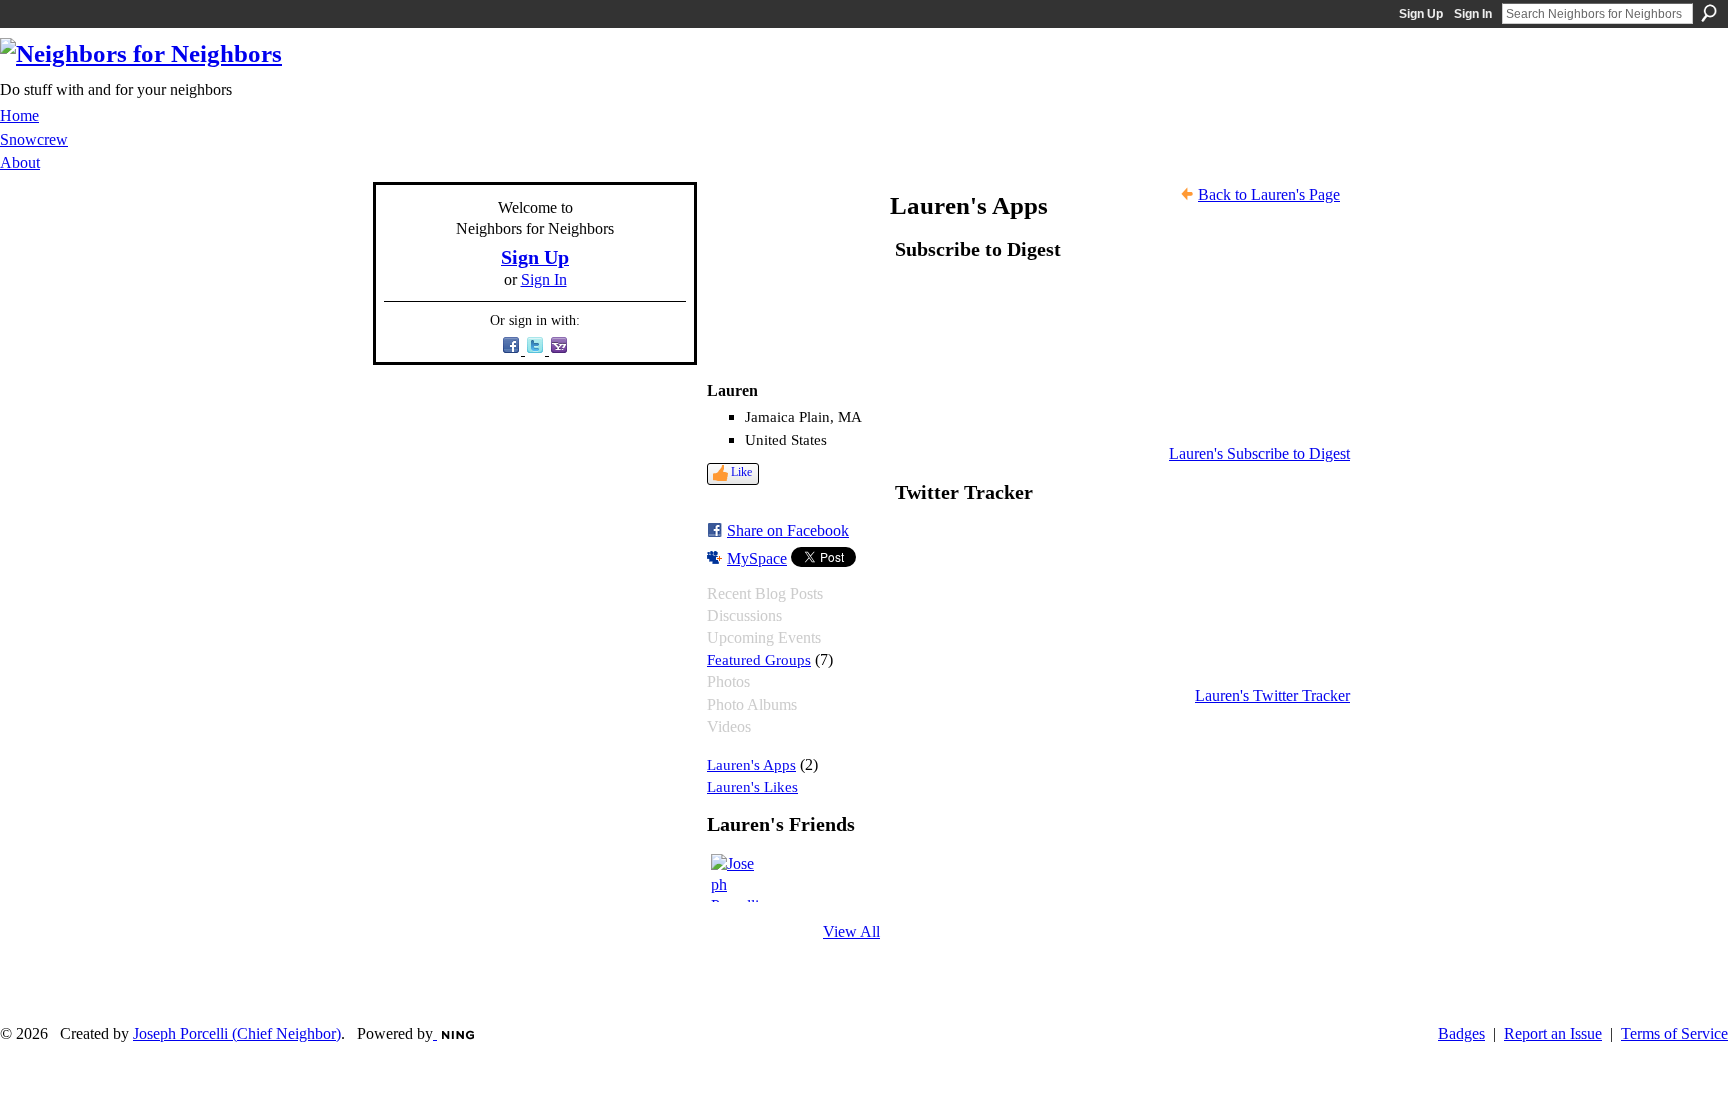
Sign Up (1421, 14)
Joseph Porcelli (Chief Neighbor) (237, 1033)
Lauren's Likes (752, 786)
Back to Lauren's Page (1269, 194)
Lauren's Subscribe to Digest (1259, 453)
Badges (1461, 1033)
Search (1709, 13)
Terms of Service (1674, 1033)
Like (741, 472)
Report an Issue (1553, 1033)
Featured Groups (759, 659)
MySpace (757, 558)
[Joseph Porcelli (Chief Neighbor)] (735, 878)
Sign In (1473, 14)
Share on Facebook (788, 530)
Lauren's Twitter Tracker (1272, 695)
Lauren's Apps (751, 764)
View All (851, 931)
